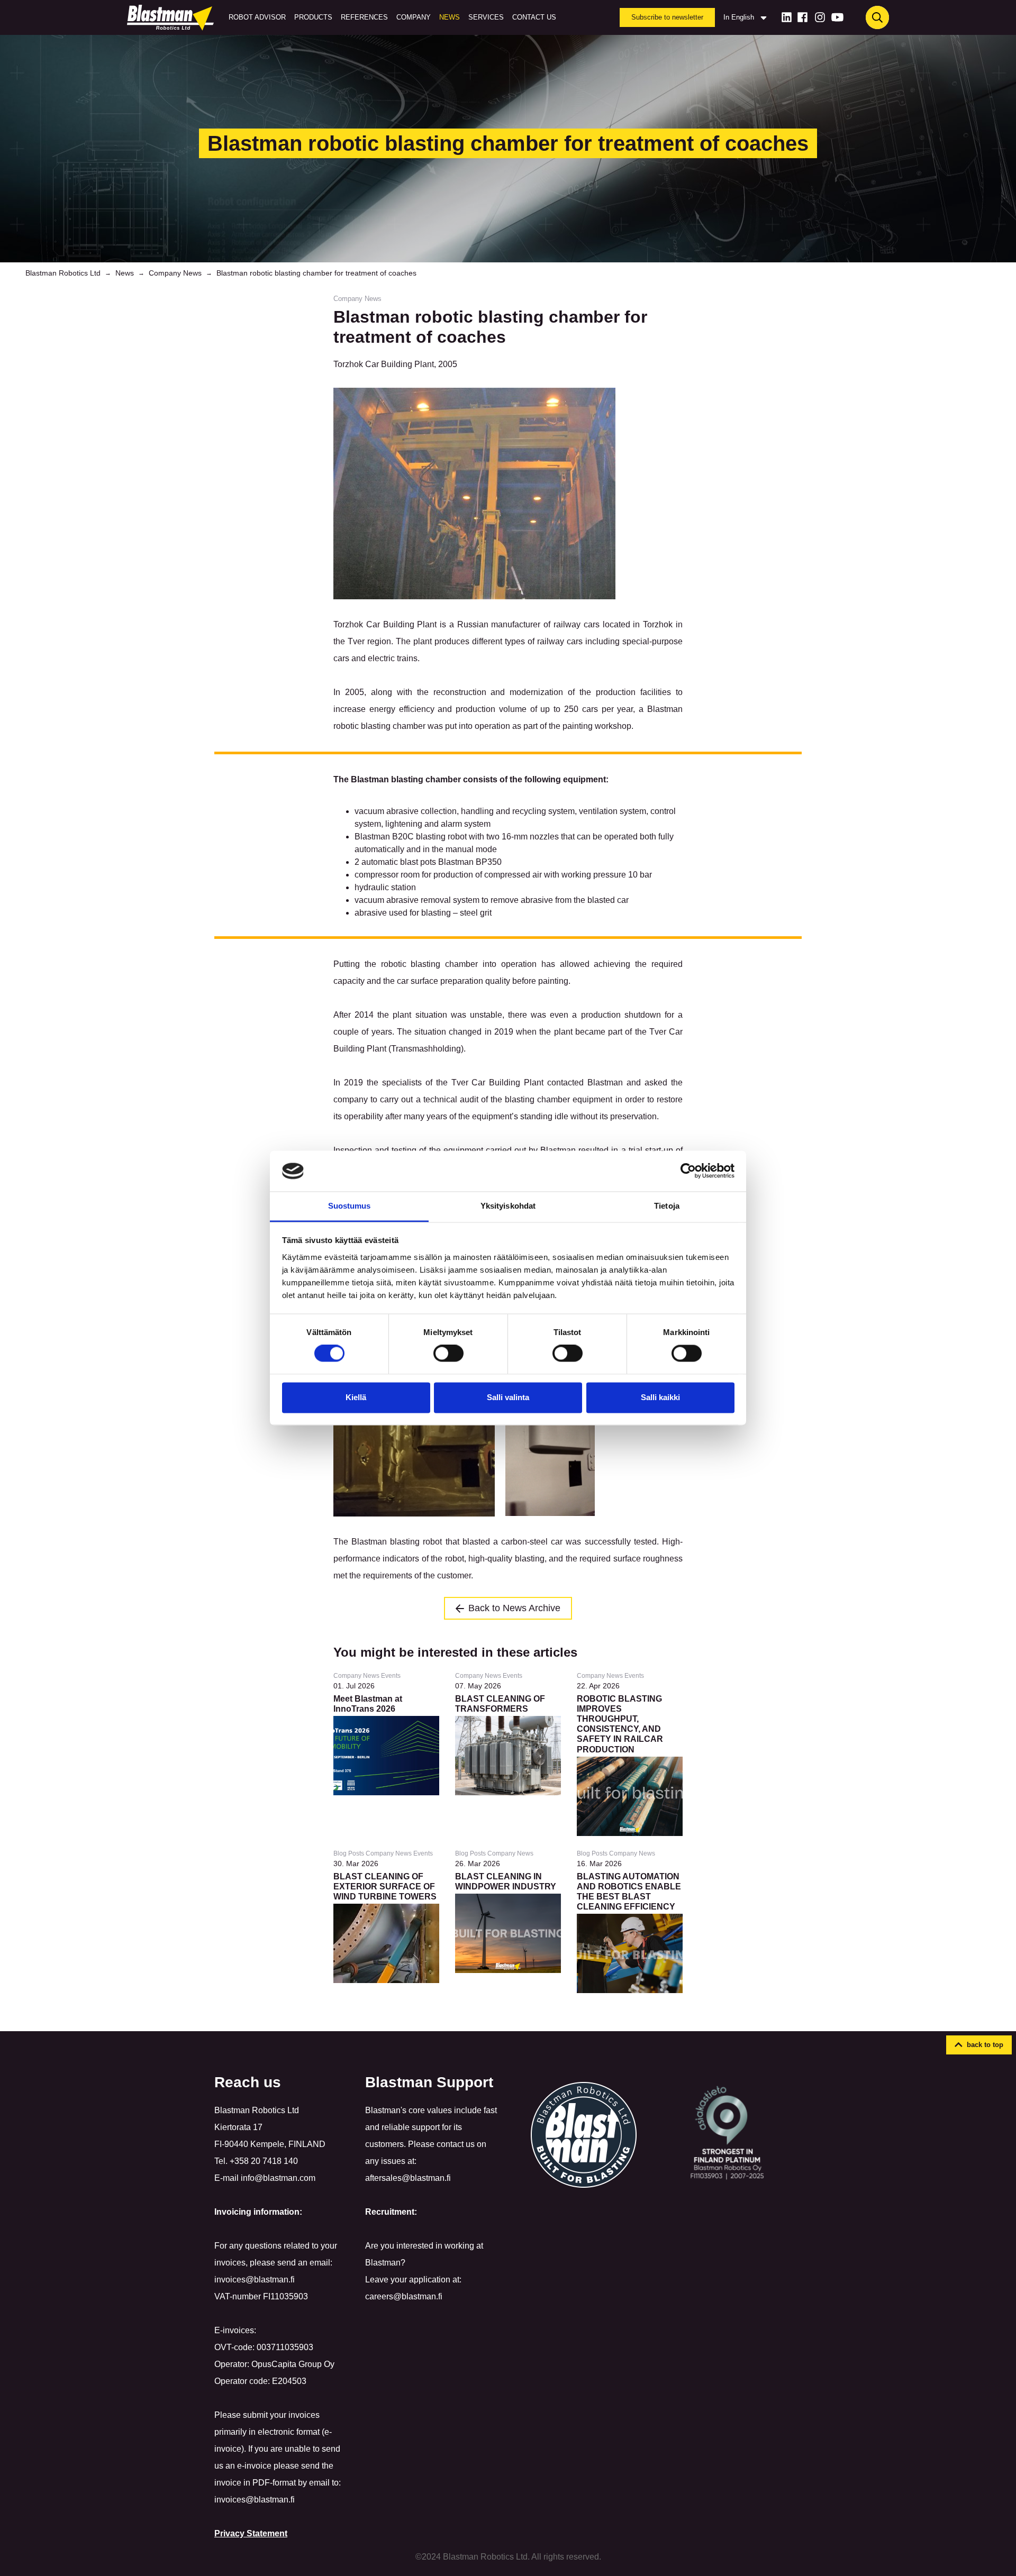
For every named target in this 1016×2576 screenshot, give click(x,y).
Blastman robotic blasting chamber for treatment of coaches (316, 273)
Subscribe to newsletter (667, 17)
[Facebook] (802, 17)
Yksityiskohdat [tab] (508, 1206)
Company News (175, 273)
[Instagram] (820, 17)
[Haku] (877, 17)
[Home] (173, 17)
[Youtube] (837, 17)
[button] (979, 2045)
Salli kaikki (660, 1397)
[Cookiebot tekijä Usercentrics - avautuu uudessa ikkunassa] (688, 1171)
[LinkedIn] (787, 17)
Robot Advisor (257, 17)
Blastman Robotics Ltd (63, 273)
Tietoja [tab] (667, 1206)
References (364, 17)
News (450, 17)
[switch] (448, 1354)
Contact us (534, 17)
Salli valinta (508, 1397)
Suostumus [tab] (350, 1206)
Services (486, 17)
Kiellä (356, 1397)
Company (414, 17)
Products (313, 17)
